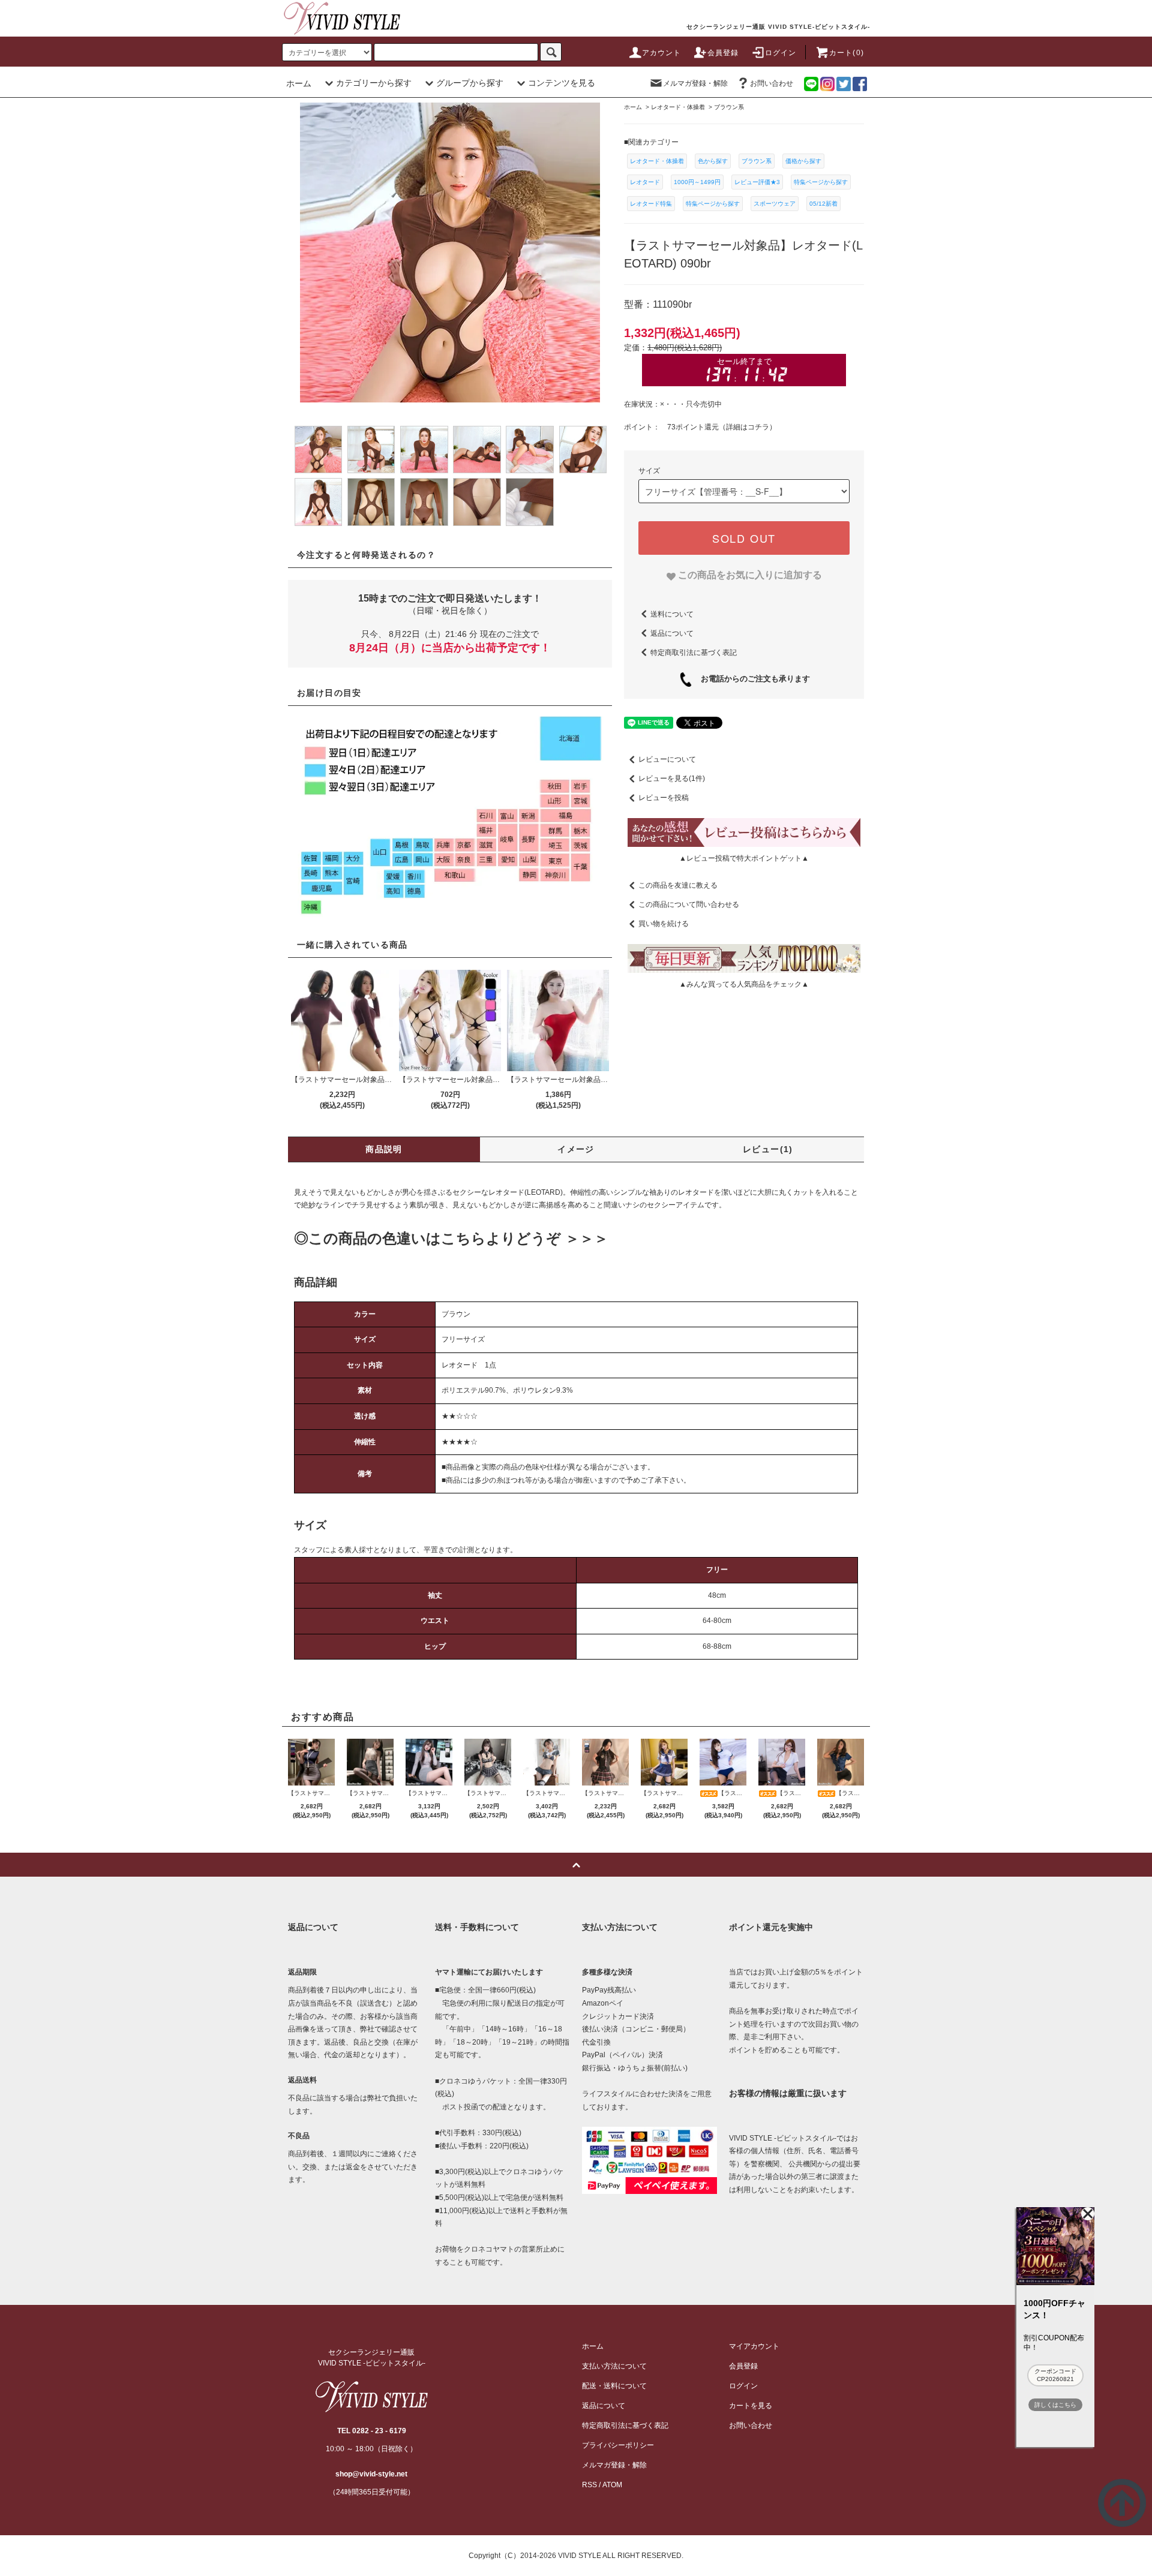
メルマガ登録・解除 (695, 83)
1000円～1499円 (697, 182)
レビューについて (667, 759)
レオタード (645, 182)
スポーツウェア (775, 204)
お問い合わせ (772, 83)
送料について (672, 614)
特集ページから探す (821, 182)
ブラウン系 (757, 161)
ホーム (299, 83)
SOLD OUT (744, 538)
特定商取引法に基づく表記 (694, 652)
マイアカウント (754, 2346)
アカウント (662, 53)
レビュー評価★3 (757, 182)
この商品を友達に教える (678, 885)
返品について (672, 633)
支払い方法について (614, 2366)
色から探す (713, 161)
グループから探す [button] (470, 83)
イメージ (576, 1149)
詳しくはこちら (1055, 2405)
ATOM (612, 2485)
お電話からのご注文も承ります (751, 679)
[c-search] (551, 52)
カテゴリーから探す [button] (374, 83)
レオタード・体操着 (657, 161)
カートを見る (751, 2406)
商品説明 (384, 1149)
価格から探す (803, 161)
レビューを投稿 (664, 798)
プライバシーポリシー (618, 2445)
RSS (589, 2485)
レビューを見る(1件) (672, 778)
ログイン (781, 53)
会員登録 (723, 53)
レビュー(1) (768, 1149)
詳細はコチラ (748, 427)
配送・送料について (614, 2386)
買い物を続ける (664, 924)
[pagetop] (576, 1865)
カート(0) (847, 53)
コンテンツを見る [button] (562, 83)
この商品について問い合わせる (689, 904)
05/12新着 (823, 204)
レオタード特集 (651, 204)
